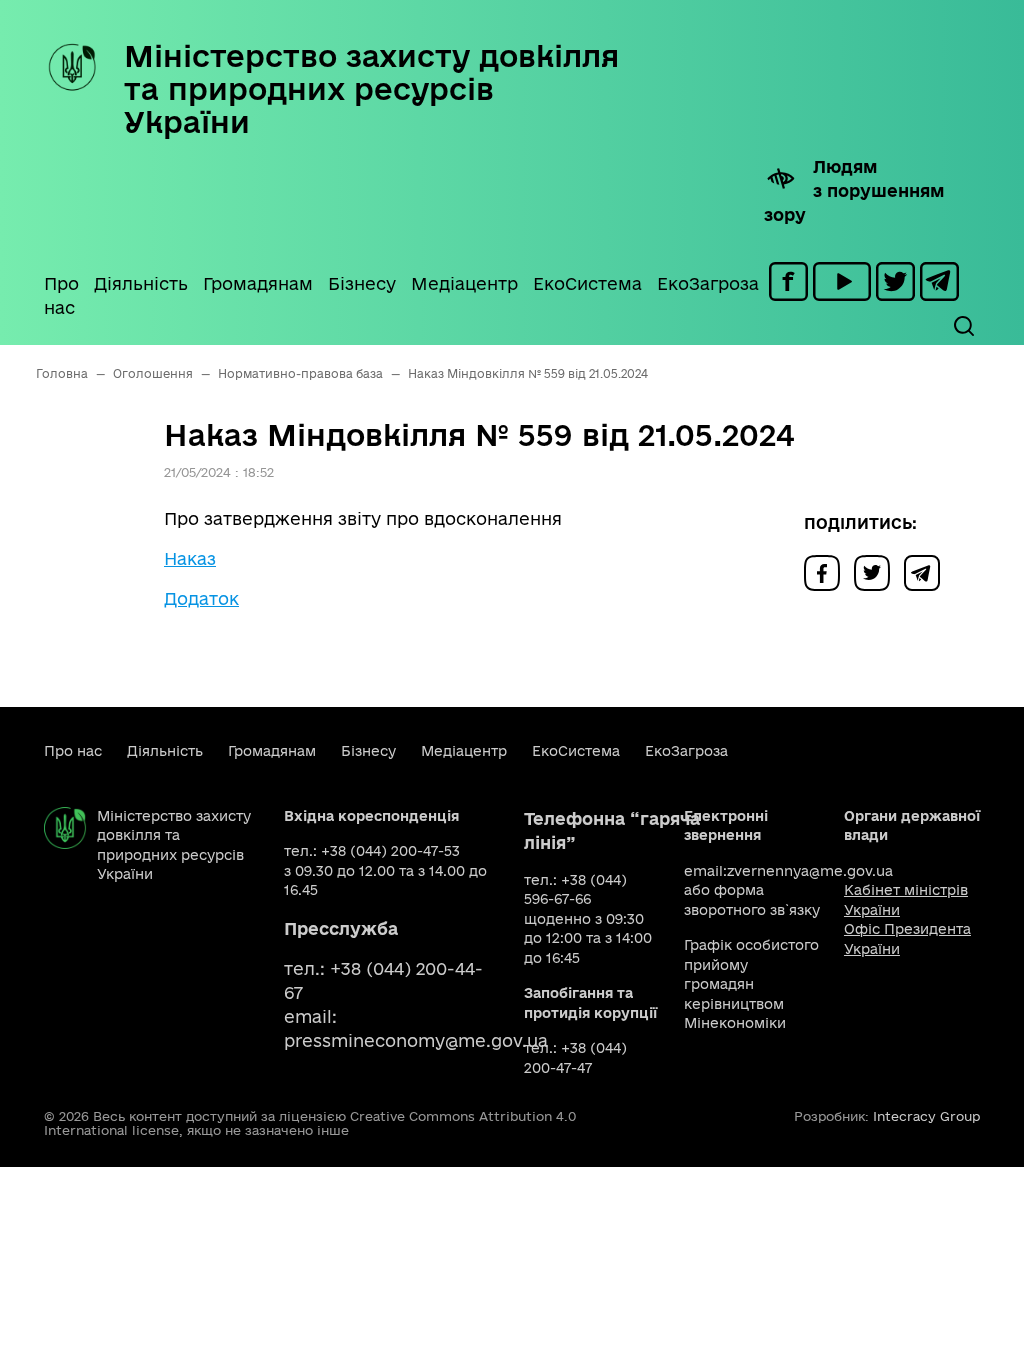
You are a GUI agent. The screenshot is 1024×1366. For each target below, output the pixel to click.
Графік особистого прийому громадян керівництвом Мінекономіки (751, 984)
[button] (963, 326)
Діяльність (141, 283)
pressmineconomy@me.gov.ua (416, 1040)
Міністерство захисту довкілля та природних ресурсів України (371, 88)
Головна (62, 373)
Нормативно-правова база (300, 373)
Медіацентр (464, 283)
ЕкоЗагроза (708, 283)
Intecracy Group (926, 1116)
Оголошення (153, 373)
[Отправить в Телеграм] (927, 571)
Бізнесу (362, 283)
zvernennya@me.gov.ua (810, 871)
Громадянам (258, 283)
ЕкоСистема (587, 283)
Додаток (201, 598)
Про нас (61, 295)
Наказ (190, 558)
